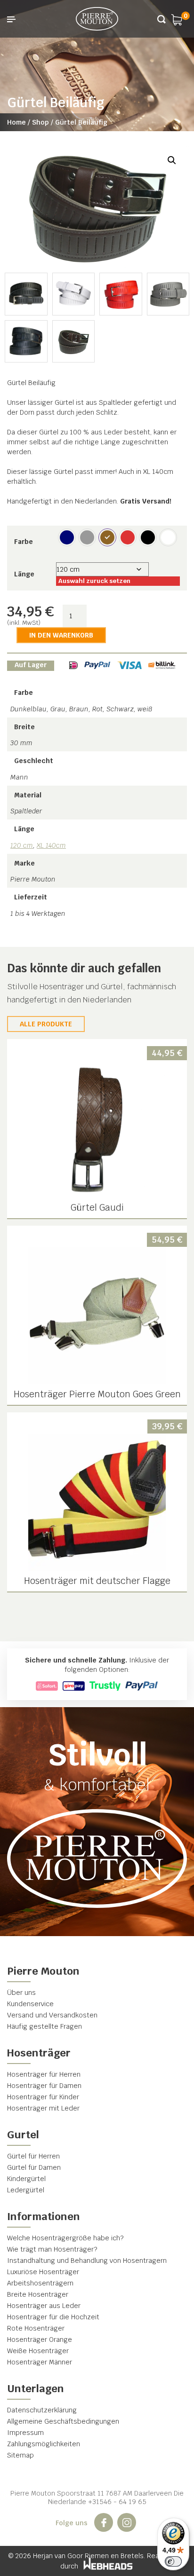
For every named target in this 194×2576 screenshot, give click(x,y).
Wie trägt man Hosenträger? (52, 2249)
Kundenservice (30, 2004)
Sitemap (20, 2455)
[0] (177, 19)
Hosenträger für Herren (44, 2074)
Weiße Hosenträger (38, 2351)
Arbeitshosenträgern (40, 2283)
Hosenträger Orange (40, 2340)
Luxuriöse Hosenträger (43, 2272)
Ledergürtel (26, 2190)
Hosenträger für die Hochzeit (53, 2317)
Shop (40, 122)
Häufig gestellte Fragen (44, 2026)
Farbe (24, 542)
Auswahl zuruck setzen (94, 581)
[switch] (173, 2561)
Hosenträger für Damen (44, 2086)
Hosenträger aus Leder (44, 2306)
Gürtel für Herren (33, 2156)
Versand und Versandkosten (52, 2015)
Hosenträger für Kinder (43, 2097)
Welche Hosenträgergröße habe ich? (65, 2238)
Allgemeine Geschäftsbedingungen (63, 2421)
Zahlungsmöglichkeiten (44, 2444)
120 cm (22, 845)
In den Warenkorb (61, 635)
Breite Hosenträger (38, 2294)
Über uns (21, 1993)
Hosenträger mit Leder (43, 2108)
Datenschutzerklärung (42, 2410)
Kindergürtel (26, 2179)
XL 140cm (51, 845)
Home (16, 122)
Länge (24, 574)
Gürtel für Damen (34, 2167)
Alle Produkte (46, 1024)
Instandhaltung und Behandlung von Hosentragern (87, 2261)
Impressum (25, 2433)
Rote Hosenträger (36, 2328)
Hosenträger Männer (40, 2362)
